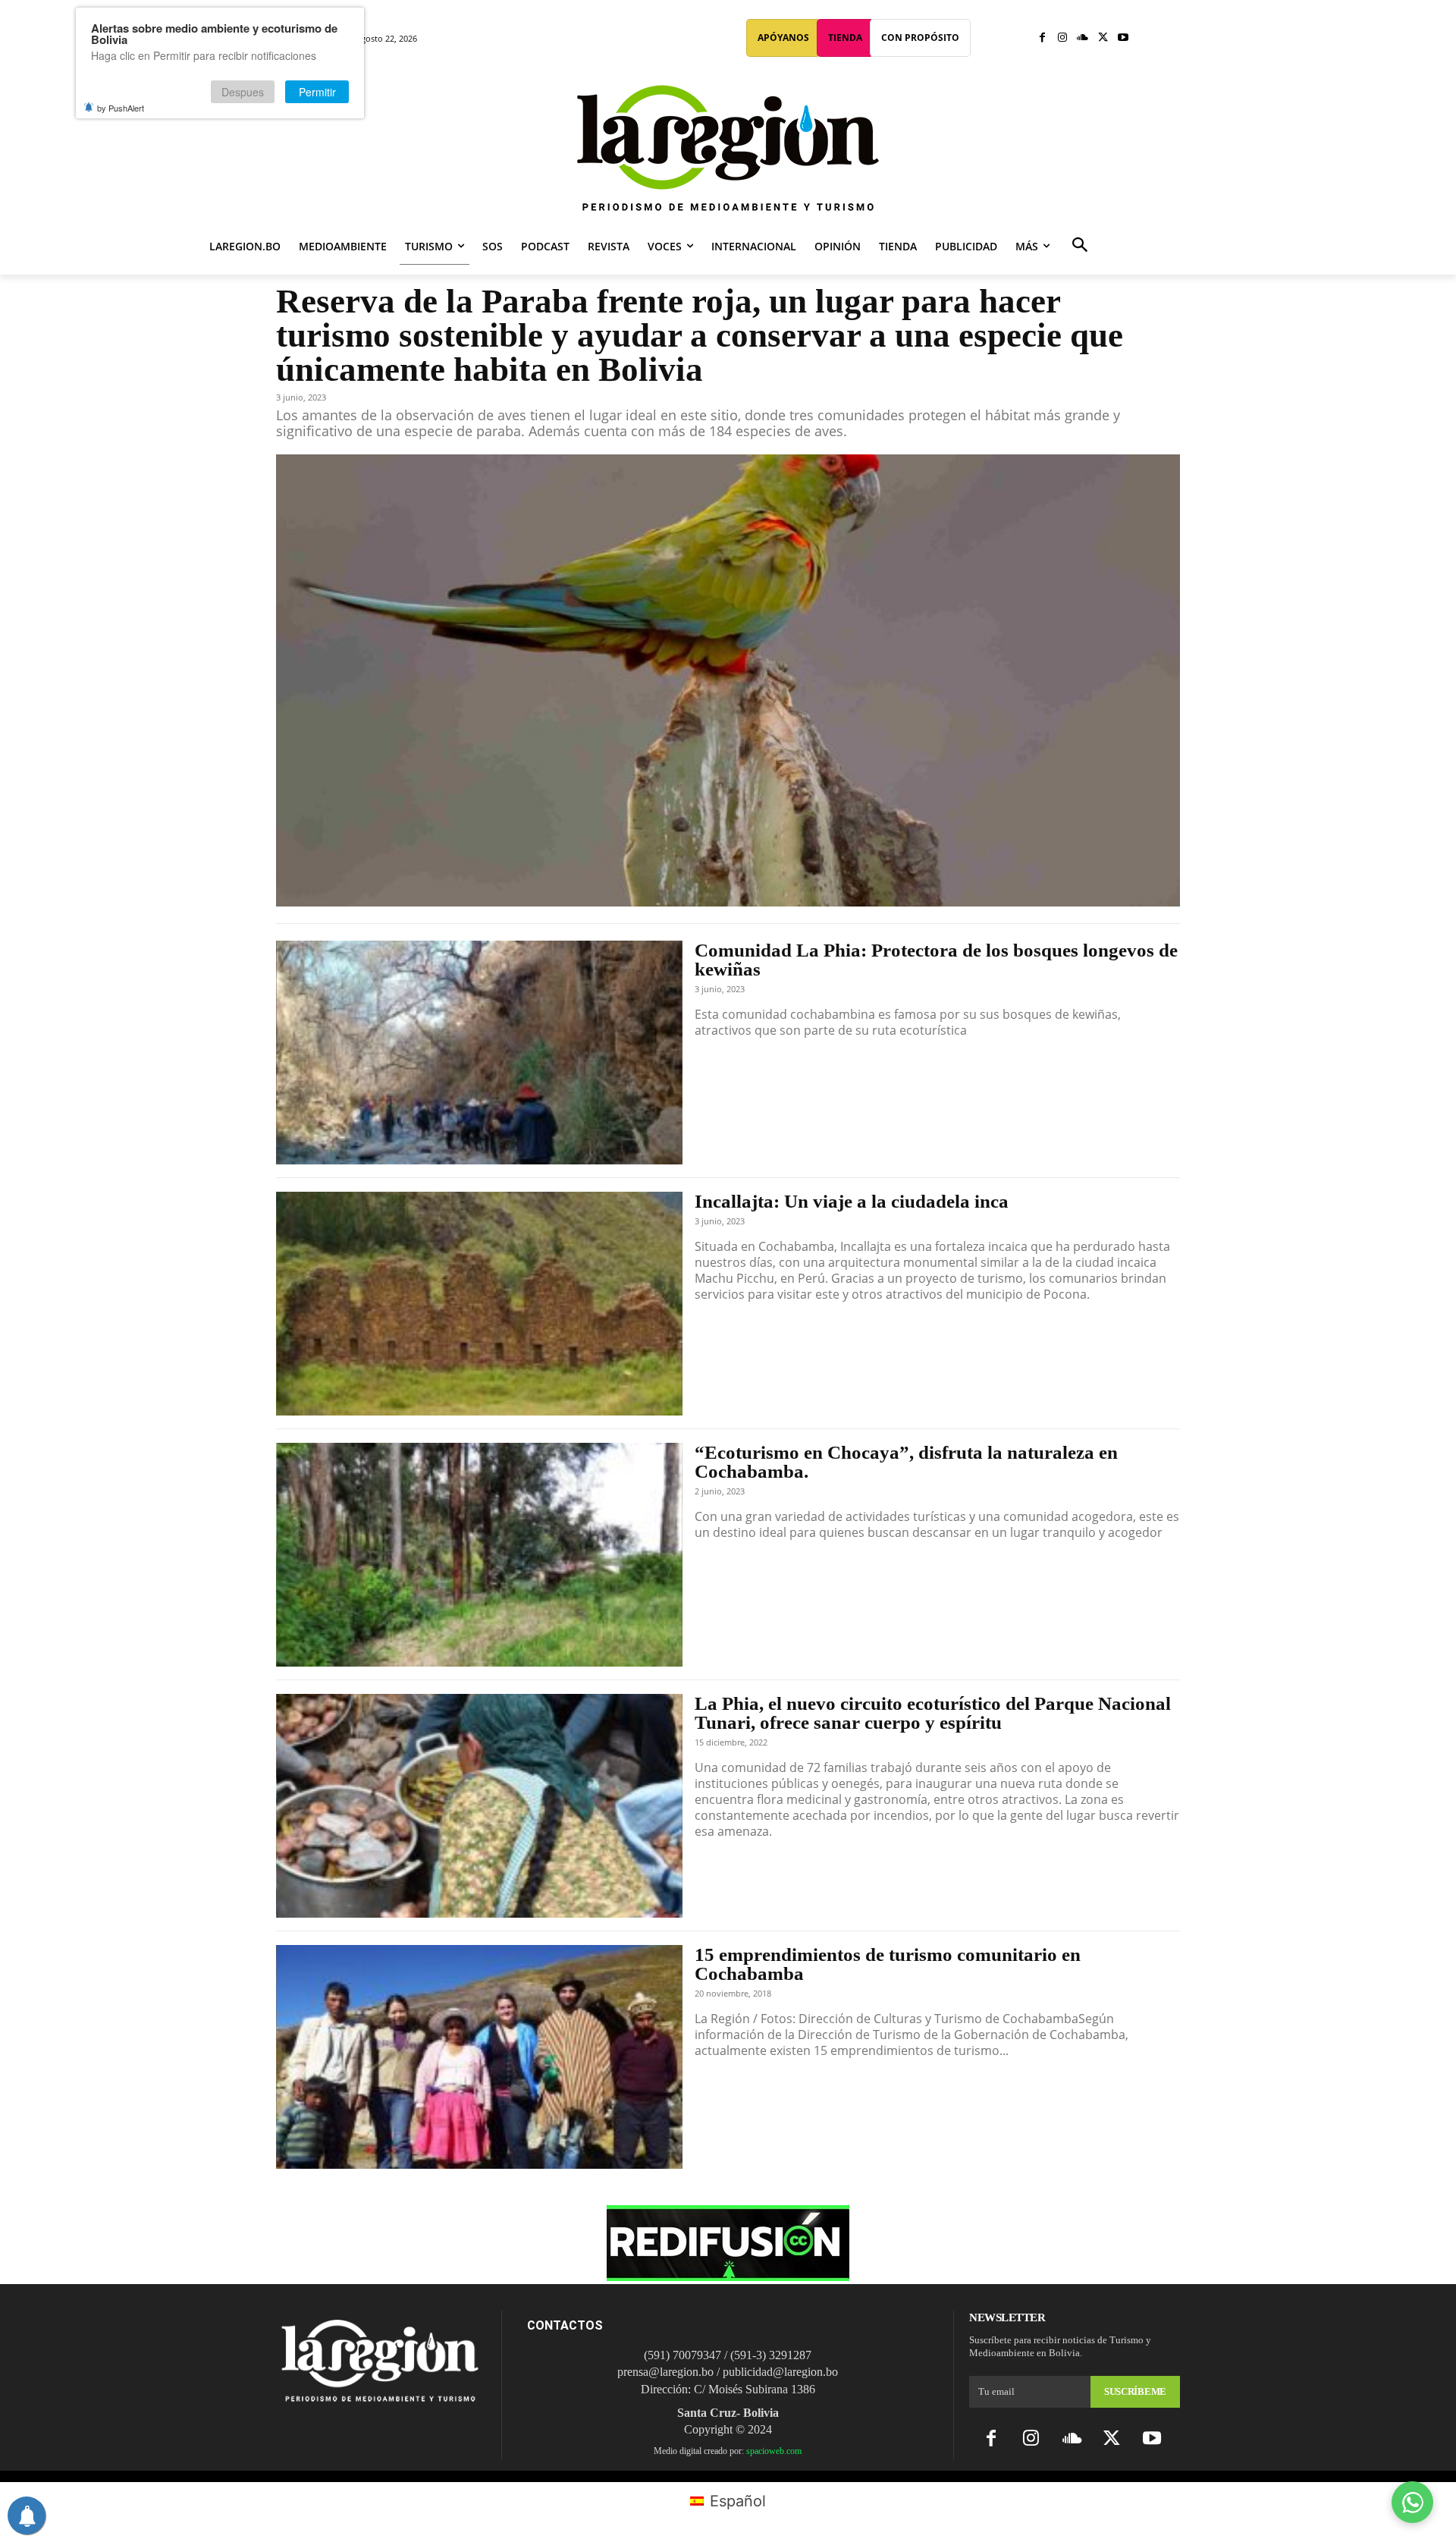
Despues (243, 92)
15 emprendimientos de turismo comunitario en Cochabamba (888, 1964)
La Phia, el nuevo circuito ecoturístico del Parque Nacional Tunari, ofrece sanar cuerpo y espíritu (933, 1713)
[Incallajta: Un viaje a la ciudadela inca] (479, 1304)
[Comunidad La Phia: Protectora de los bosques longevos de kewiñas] (479, 1053)
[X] (1103, 38)
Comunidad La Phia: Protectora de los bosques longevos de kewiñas (936, 960)
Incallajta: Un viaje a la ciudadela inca (852, 1201)
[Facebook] (1042, 38)
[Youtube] (1123, 38)
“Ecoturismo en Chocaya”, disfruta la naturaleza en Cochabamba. (906, 1462)
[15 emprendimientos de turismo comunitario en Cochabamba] (479, 2057)
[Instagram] (1063, 38)
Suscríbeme (1135, 2391)
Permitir (317, 92)
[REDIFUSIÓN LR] (728, 2276)
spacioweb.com (774, 2451)
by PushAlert (121, 108)
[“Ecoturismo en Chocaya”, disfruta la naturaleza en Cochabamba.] (479, 1555)
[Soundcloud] (1083, 38)
